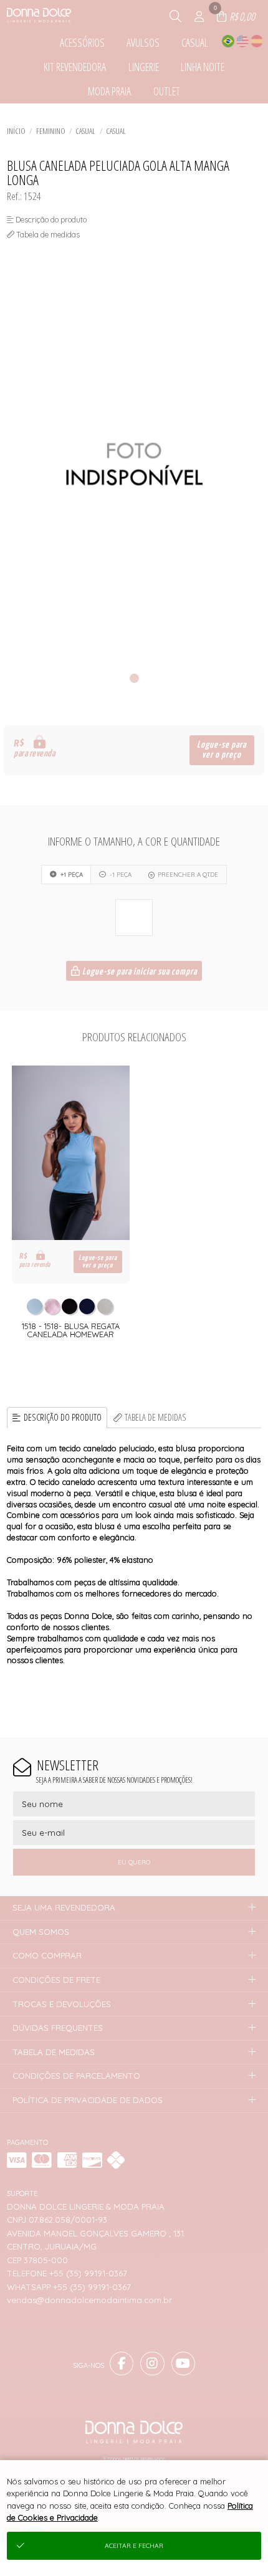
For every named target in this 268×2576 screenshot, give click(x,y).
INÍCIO (16, 131)
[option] (134, 465)
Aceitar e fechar (134, 2546)
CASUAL (85, 131)
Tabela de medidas (156, 1417)
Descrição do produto (63, 1417)
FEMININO (51, 131)
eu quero (134, 1862)
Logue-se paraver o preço (222, 750)
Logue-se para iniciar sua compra (139, 972)
